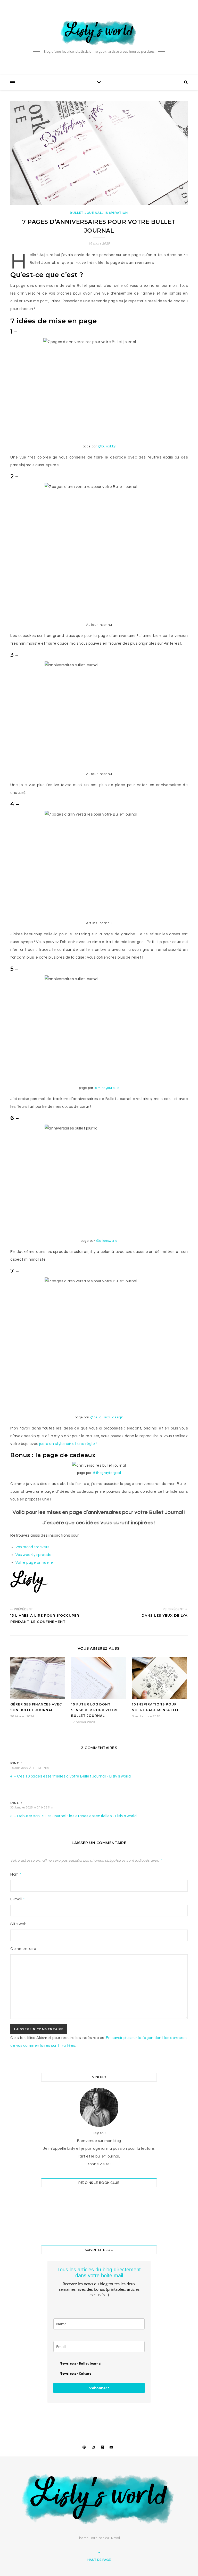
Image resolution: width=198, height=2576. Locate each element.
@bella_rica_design (107, 1417)
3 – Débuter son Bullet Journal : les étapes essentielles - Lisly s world (73, 1816)
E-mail (18, 1899)
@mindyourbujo (107, 1088)
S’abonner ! (99, 2388)
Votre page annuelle (34, 1563)
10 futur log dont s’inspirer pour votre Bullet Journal (95, 1710)
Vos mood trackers (32, 1547)
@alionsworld (107, 1241)
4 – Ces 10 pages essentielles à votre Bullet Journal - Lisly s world (71, 1776)
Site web (18, 1924)
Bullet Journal (86, 213)
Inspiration (116, 213)
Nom (16, 1874)
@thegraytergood (107, 1473)
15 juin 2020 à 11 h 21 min (30, 1768)
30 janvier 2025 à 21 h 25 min (32, 1808)
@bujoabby (107, 446)
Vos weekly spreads (33, 1555)
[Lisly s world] (99, 32)
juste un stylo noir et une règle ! (68, 1444)
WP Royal (113, 2538)
